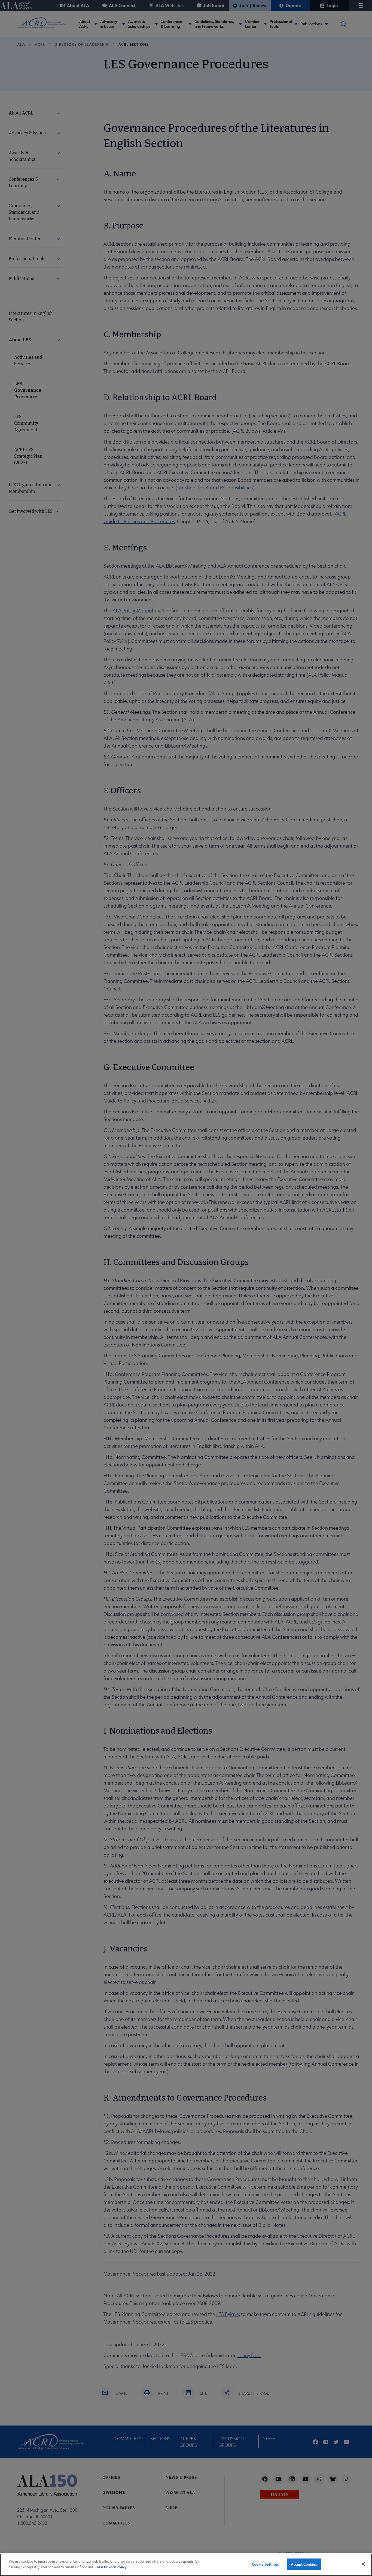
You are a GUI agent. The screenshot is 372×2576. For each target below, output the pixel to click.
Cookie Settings (265, 2564)
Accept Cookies (304, 2564)
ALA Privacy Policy (111, 2567)
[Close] (363, 2564)
